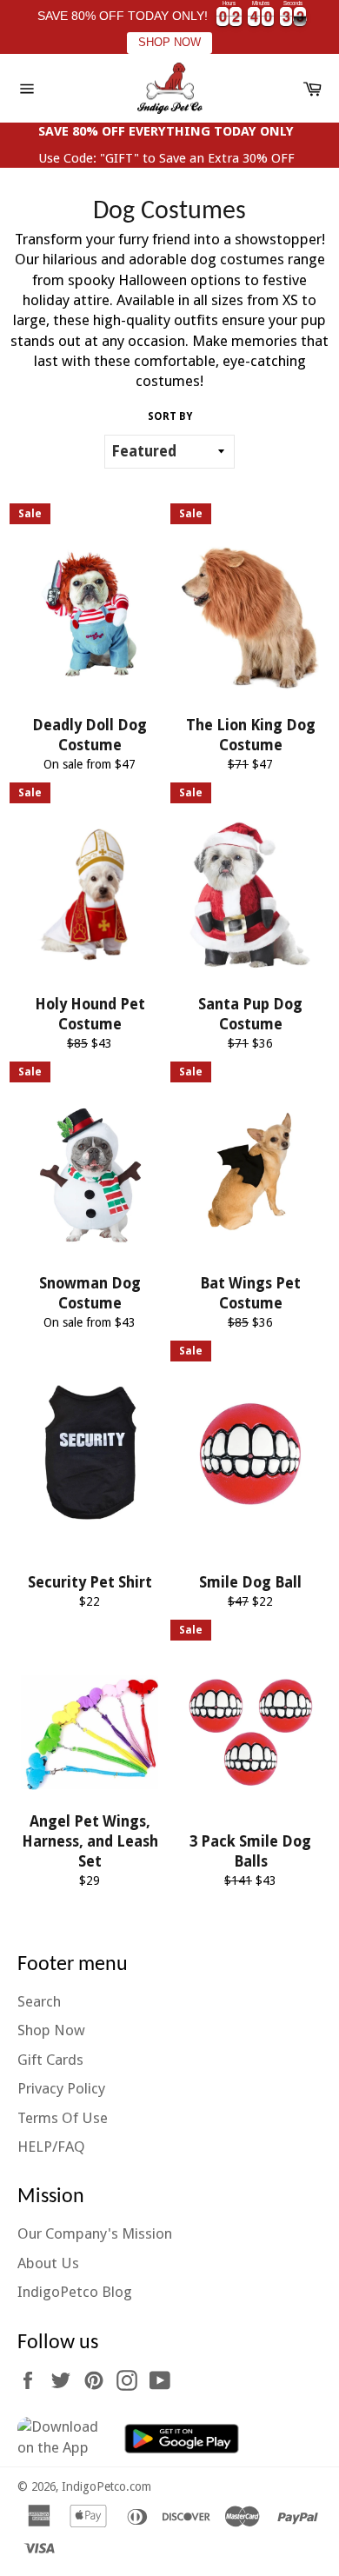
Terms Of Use (63, 2118)
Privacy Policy (61, 2088)
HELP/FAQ (51, 2147)
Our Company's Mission (95, 2233)
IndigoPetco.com (106, 2486)
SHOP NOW (169, 43)
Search (39, 2001)
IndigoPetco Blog (75, 2292)
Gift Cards (50, 2060)
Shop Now (51, 2030)
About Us (48, 2263)
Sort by (170, 416)
